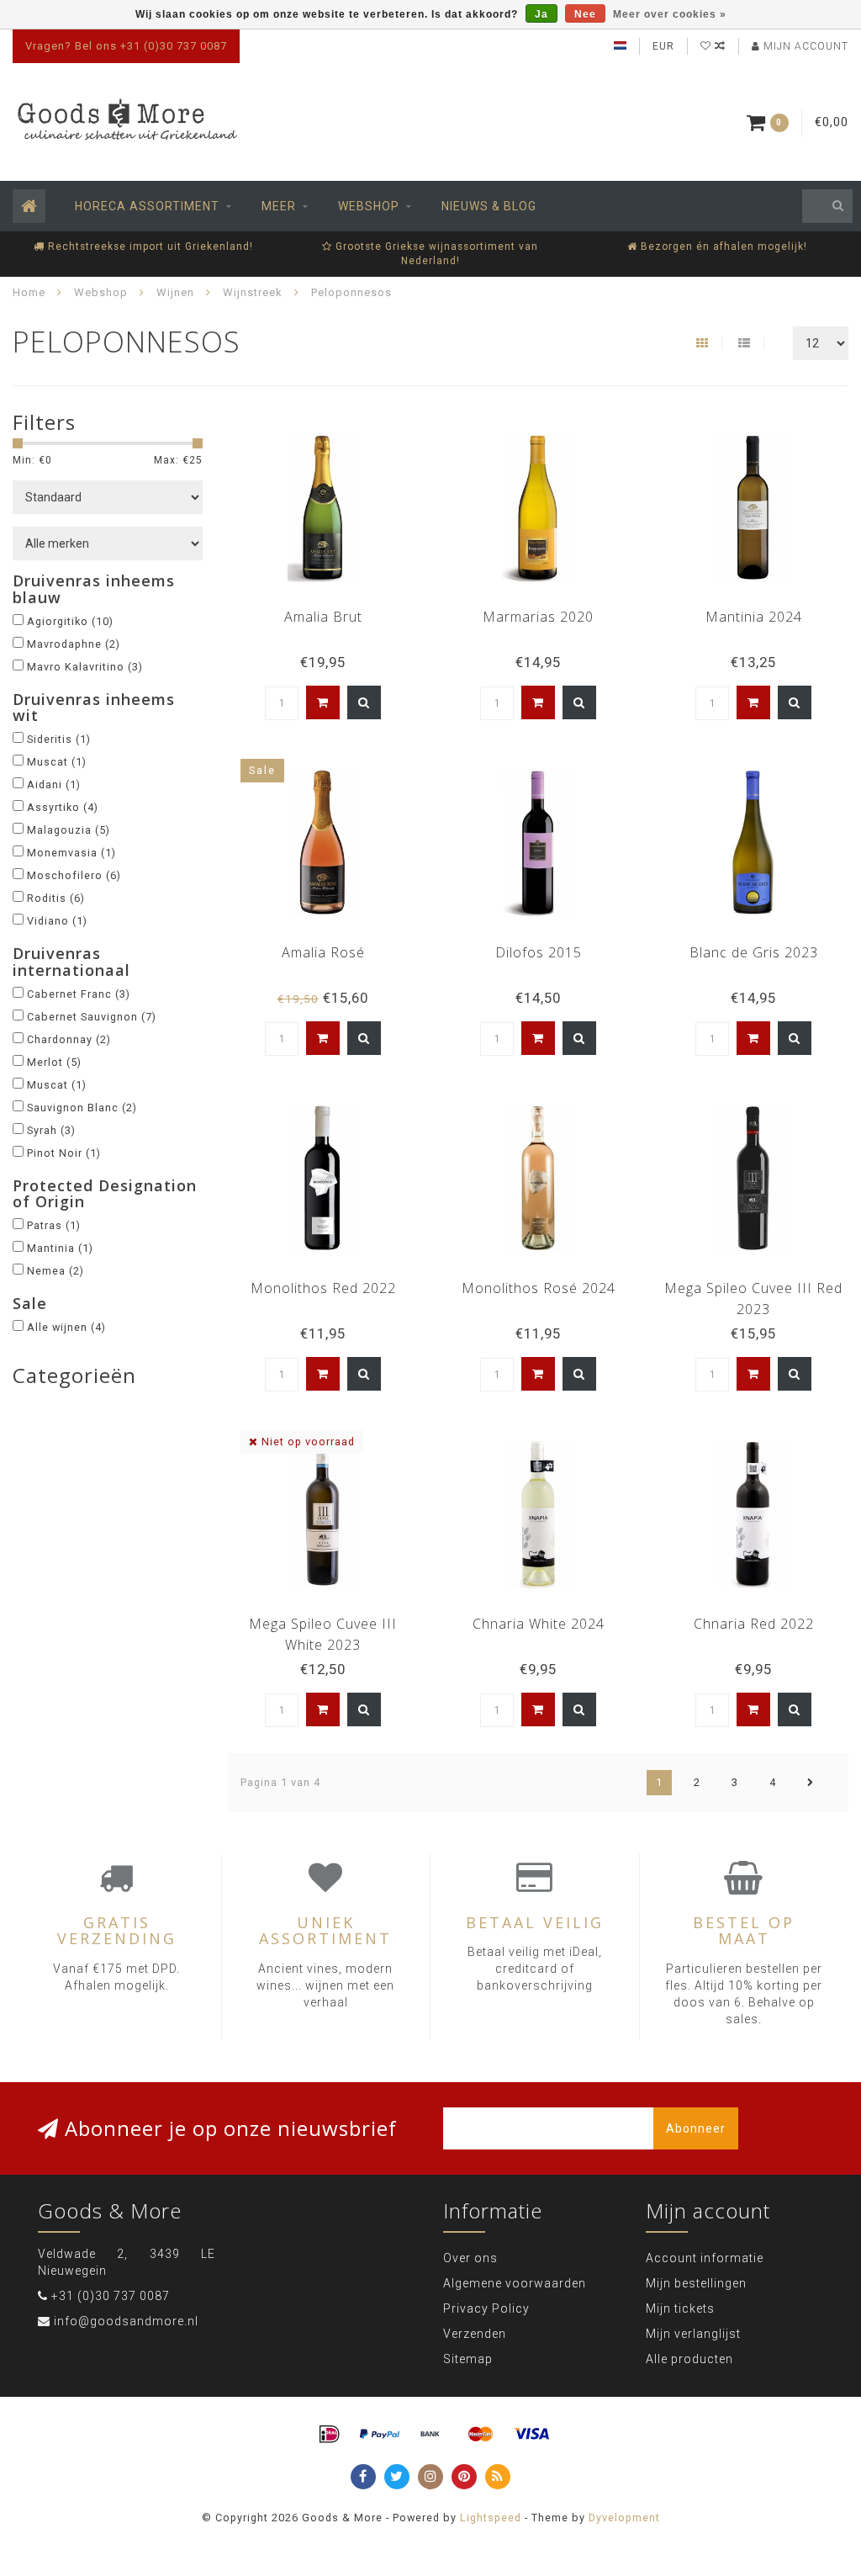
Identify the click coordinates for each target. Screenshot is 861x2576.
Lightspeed (491, 2518)
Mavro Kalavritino (85, 667)
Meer (279, 206)
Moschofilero (74, 875)
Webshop (369, 206)
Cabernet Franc (79, 994)
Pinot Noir (64, 1153)
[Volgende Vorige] (811, 1783)
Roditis (56, 898)
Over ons (470, 2258)
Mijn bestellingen (696, 2283)
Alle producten (689, 2359)
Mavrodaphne (74, 644)
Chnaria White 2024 (539, 1624)
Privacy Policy (486, 2308)
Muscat (57, 762)
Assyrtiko (63, 807)
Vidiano (57, 921)
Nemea (55, 1271)
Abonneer (696, 2128)
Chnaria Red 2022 (754, 1624)
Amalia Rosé (323, 952)
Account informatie (705, 2258)
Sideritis (59, 739)
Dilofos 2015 (539, 952)
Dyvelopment (624, 2518)
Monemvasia (71, 853)
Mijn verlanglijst (693, 2334)
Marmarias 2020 (538, 617)
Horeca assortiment (147, 206)
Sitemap (468, 2359)
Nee (585, 14)
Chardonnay (69, 1039)
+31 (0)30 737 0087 (111, 2296)
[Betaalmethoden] (330, 2435)
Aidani (54, 784)
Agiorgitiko (70, 621)
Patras (54, 1225)
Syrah (51, 1130)
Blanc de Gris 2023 (754, 952)
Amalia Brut (323, 617)
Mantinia (60, 1248)
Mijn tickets (680, 2308)
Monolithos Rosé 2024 (539, 1288)
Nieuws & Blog (489, 206)
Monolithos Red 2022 (323, 1288)
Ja (541, 14)
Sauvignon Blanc (82, 1108)
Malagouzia (69, 830)
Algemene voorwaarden (515, 2283)
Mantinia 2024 (754, 617)
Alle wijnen (66, 1327)
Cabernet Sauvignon (92, 1017)
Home (29, 292)
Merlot (54, 1062)
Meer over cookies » (670, 14)
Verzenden (475, 2334)
